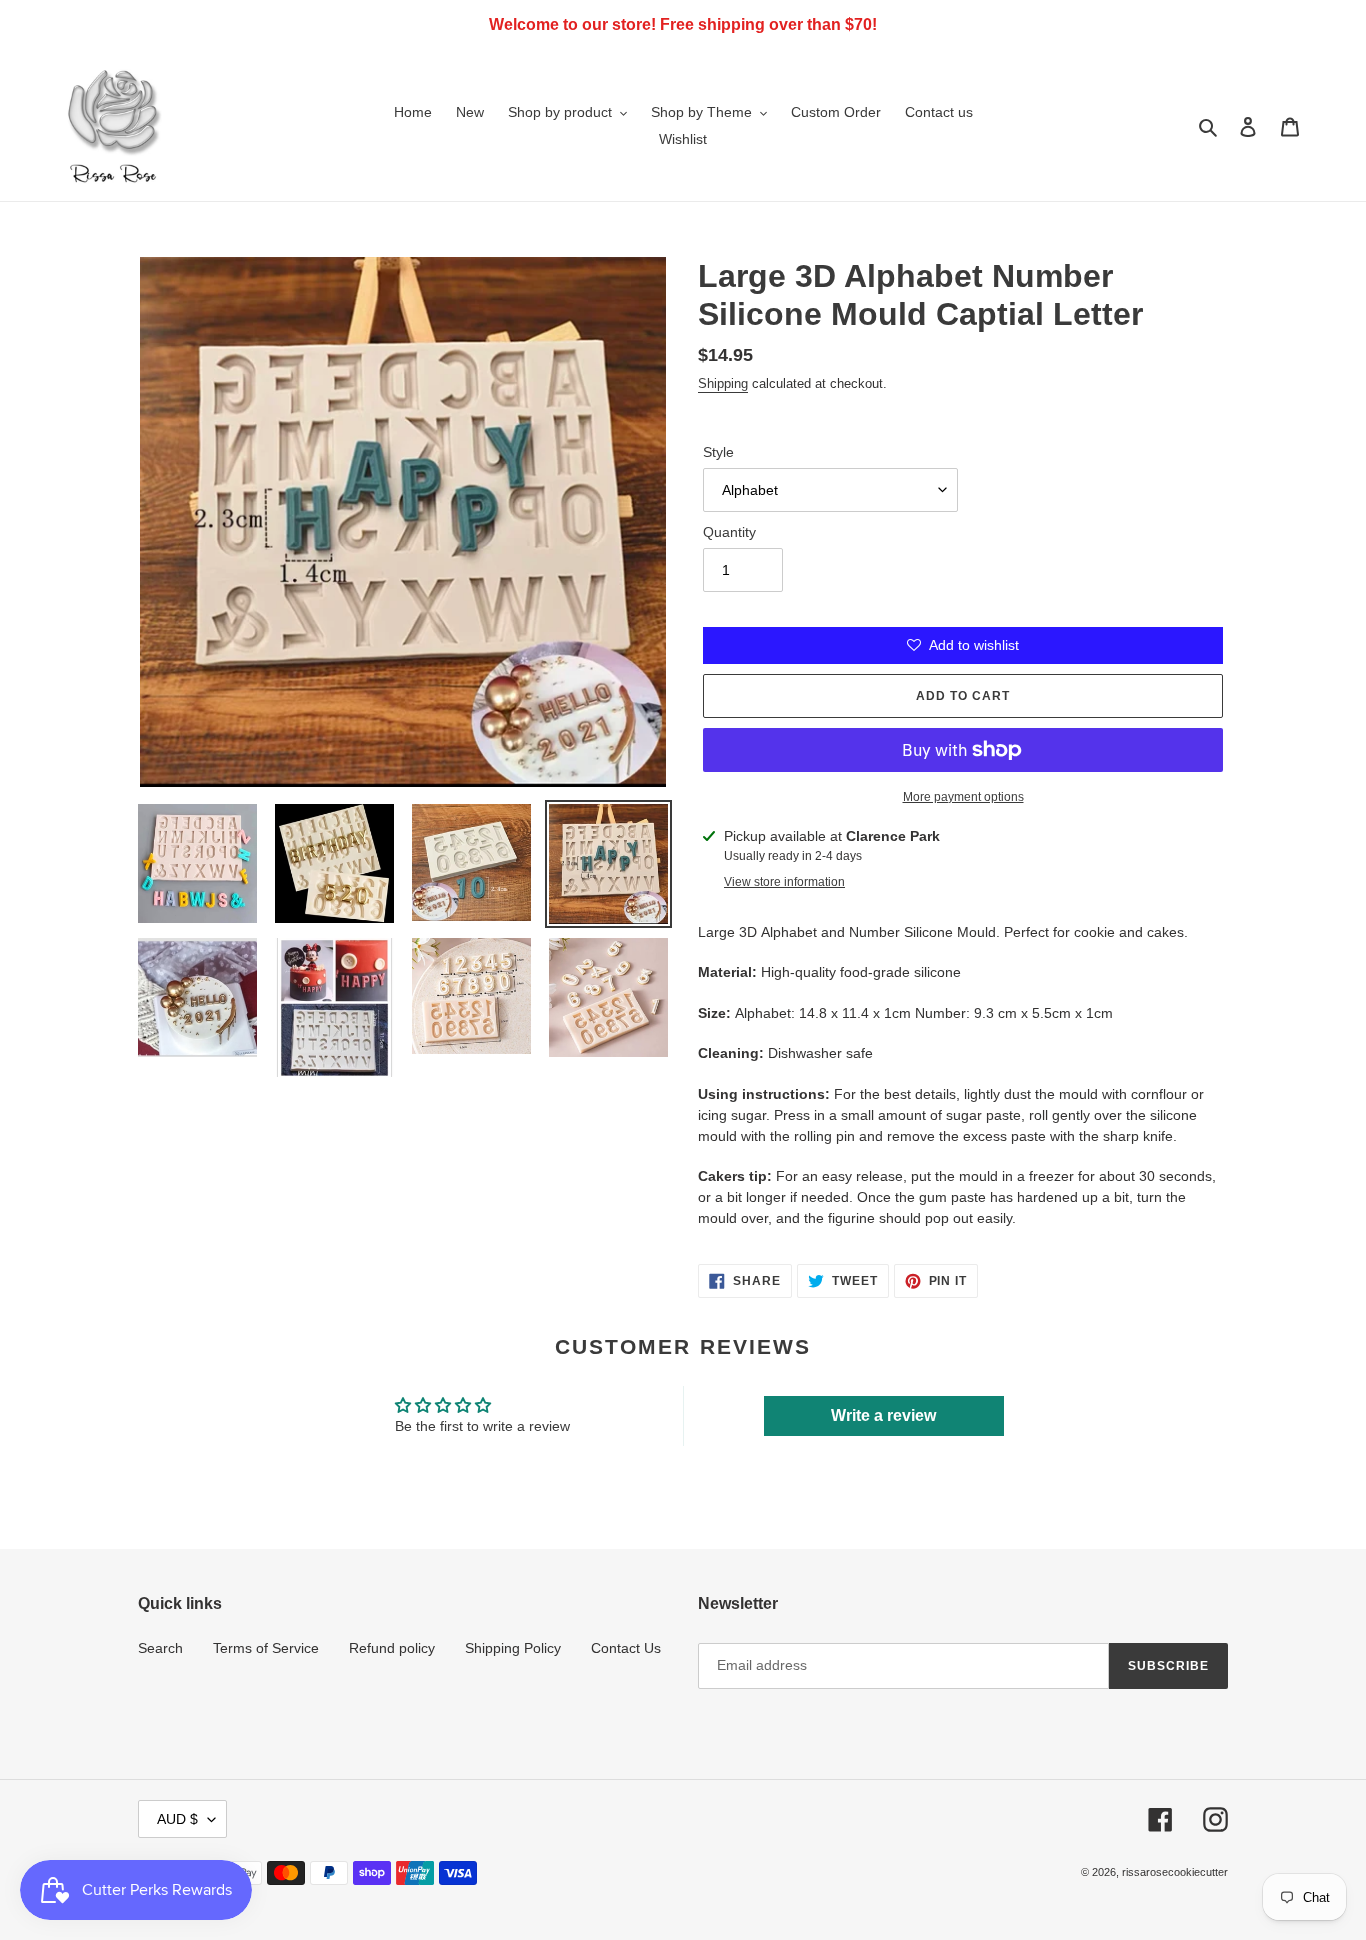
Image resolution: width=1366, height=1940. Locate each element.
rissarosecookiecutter (1175, 1872)
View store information (784, 882)
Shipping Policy (513, 1648)
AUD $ (177, 1819)
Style (718, 452)
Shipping (723, 383)
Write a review (883, 1415)
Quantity (729, 532)
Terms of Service (266, 1648)
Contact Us (626, 1648)
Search (160, 1648)
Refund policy (392, 1648)
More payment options (963, 797)
